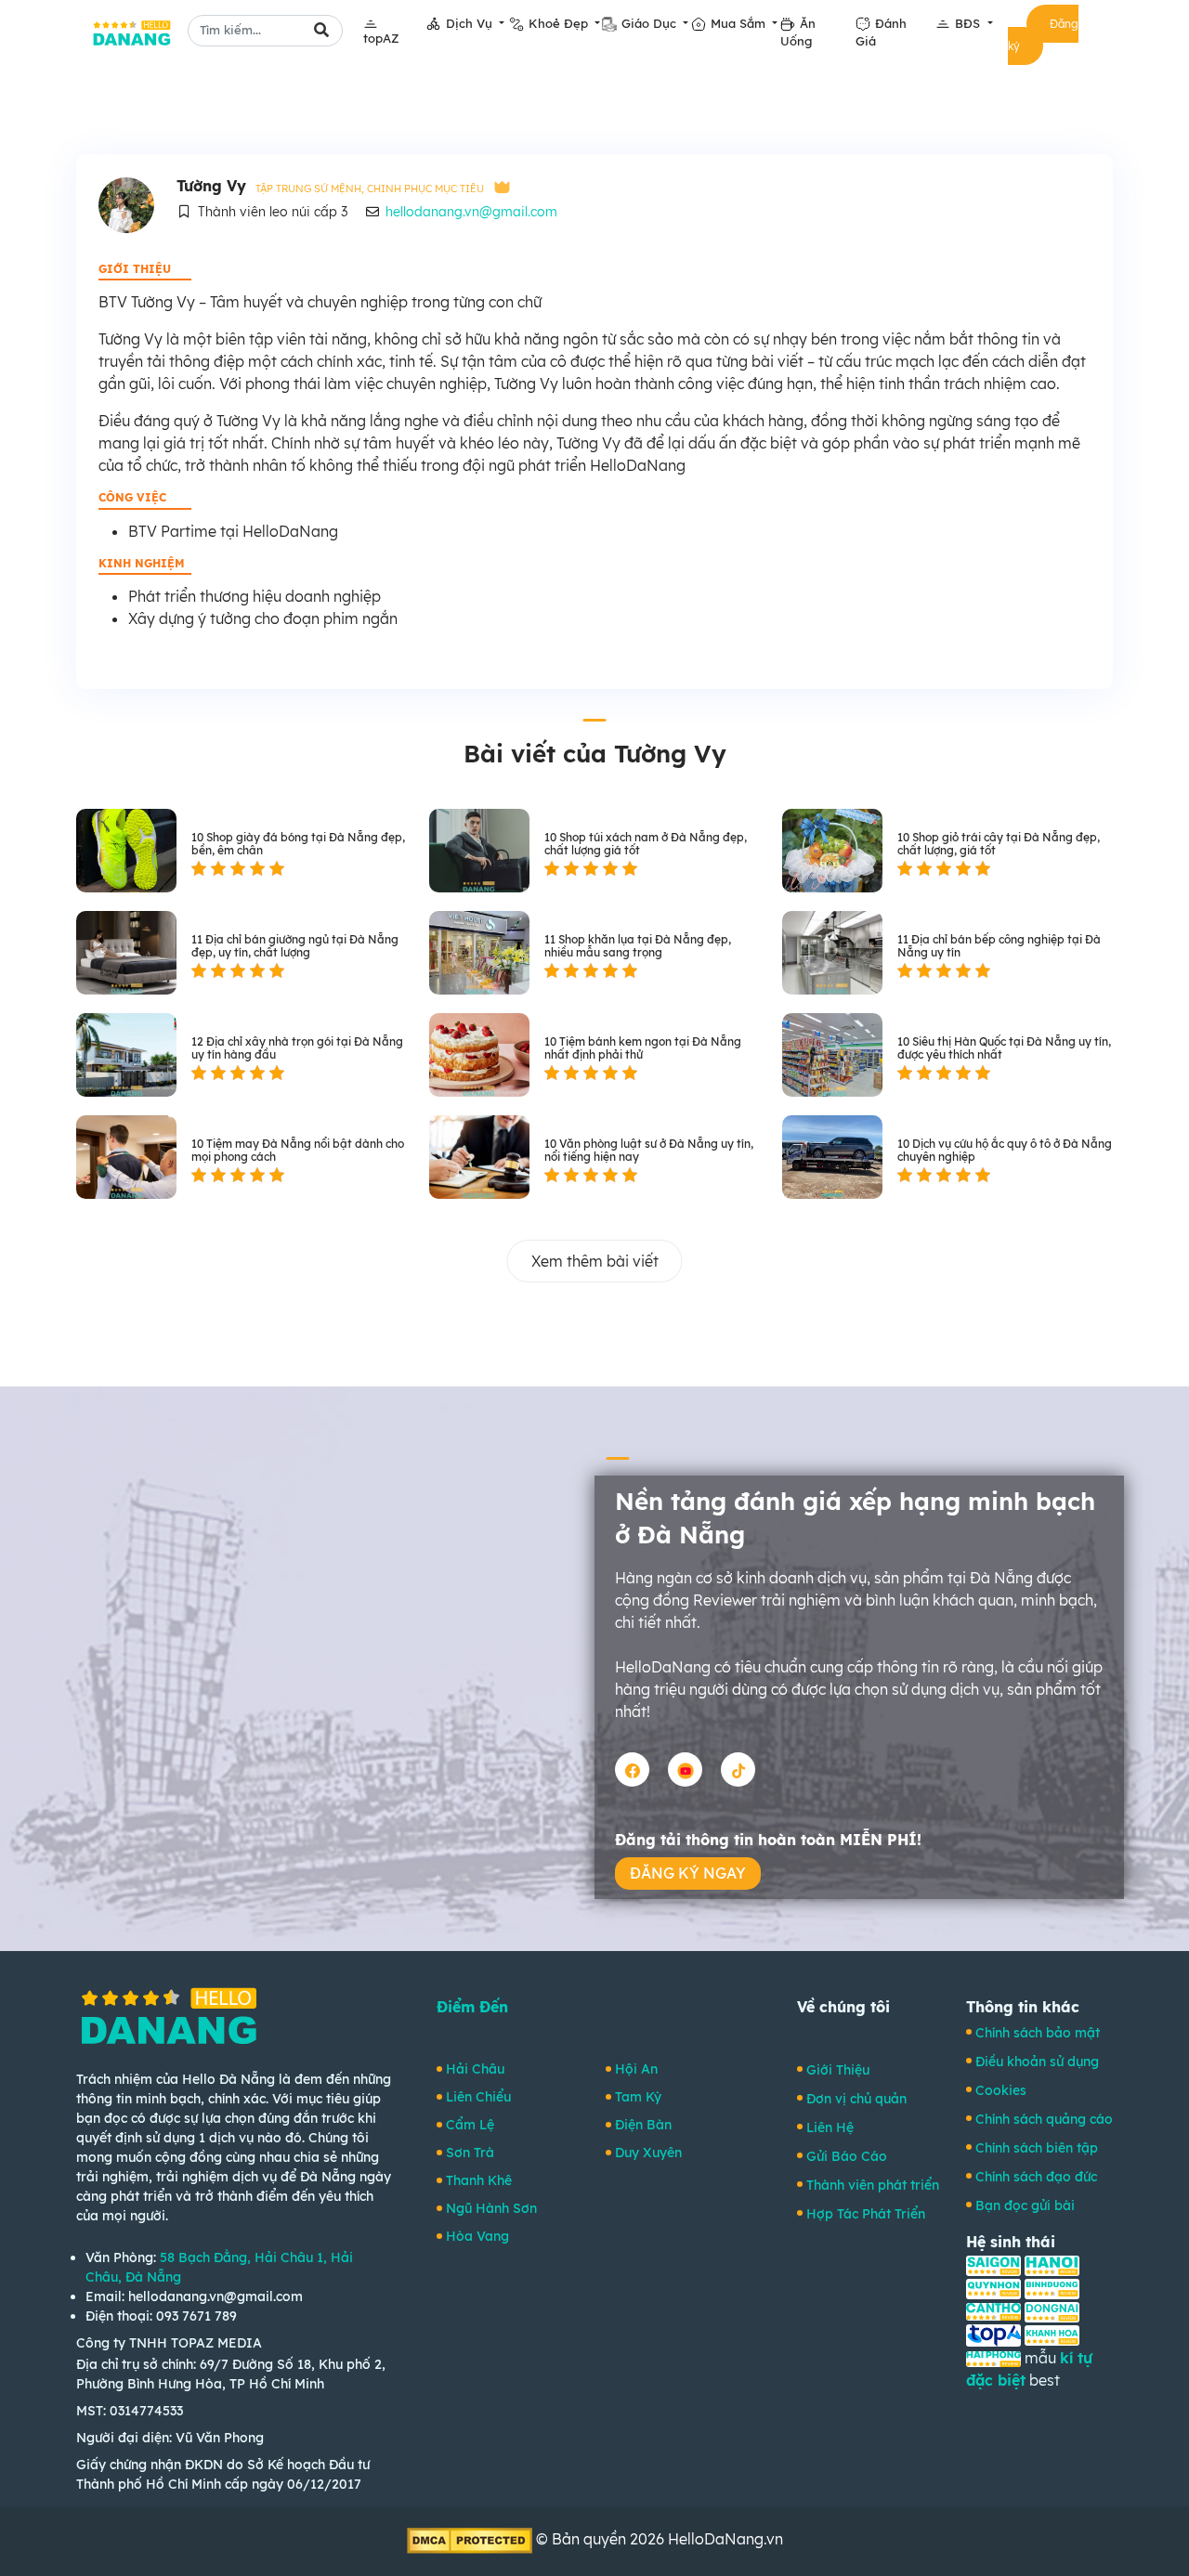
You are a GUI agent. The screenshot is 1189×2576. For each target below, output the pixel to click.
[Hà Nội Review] (1052, 2264)
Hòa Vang (477, 2236)
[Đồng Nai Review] (1052, 2310)
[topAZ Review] (993, 2334)
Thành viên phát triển (873, 2185)
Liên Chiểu (478, 2097)
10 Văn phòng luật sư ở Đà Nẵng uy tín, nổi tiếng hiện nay (649, 1151)
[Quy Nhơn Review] (993, 2287)
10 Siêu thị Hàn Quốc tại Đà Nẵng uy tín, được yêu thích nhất (1004, 1048)
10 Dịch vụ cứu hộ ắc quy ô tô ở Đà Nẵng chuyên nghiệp (1005, 1151)
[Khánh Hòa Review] (1052, 2334)
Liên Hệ (830, 2127)
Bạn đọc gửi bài (1025, 2205)
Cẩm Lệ (470, 2125)
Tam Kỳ (638, 2097)
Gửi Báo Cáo (847, 2156)
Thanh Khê (479, 2180)
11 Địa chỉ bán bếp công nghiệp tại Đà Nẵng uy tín (999, 946)
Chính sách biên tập (1037, 2148)
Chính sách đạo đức (1036, 2177)
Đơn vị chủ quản (856, 2099)
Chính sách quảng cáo (1044, 2119)
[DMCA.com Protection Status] (471, 2539)
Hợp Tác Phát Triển (866, 2214)
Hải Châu (475, 2069)
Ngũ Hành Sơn (491, 2208)
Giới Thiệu (838, 2070)
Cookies (1001, 2090)
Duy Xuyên (648, 2153)
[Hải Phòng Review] (993, 2358)
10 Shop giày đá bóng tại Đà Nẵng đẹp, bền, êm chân (298, 844)
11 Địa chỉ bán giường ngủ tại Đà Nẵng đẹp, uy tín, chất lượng (295, 946)
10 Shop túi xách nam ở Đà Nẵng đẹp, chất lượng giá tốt (646, 844)
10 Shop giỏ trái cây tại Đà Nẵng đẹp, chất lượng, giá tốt (999, 844)
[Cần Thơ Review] (993, 2310)
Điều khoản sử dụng (1037, 2062)
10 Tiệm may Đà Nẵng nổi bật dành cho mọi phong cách (298, 1151)
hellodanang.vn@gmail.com (471, 212)
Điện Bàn (643, 2125)
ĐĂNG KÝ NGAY (688, 1873)
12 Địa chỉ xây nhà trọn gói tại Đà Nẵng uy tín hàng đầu (297, 1048)
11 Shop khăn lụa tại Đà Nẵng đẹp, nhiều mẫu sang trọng (638, 946)
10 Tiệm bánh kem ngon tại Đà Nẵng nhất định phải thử (643, 1048)
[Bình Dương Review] (1052, 2287)
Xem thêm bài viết (595, 1261)
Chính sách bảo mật (1038, 2033)
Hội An (636, 2069)
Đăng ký (1043, 35)
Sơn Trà (470, 2153)
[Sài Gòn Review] (993, 2264)
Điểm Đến (472, 2007)
